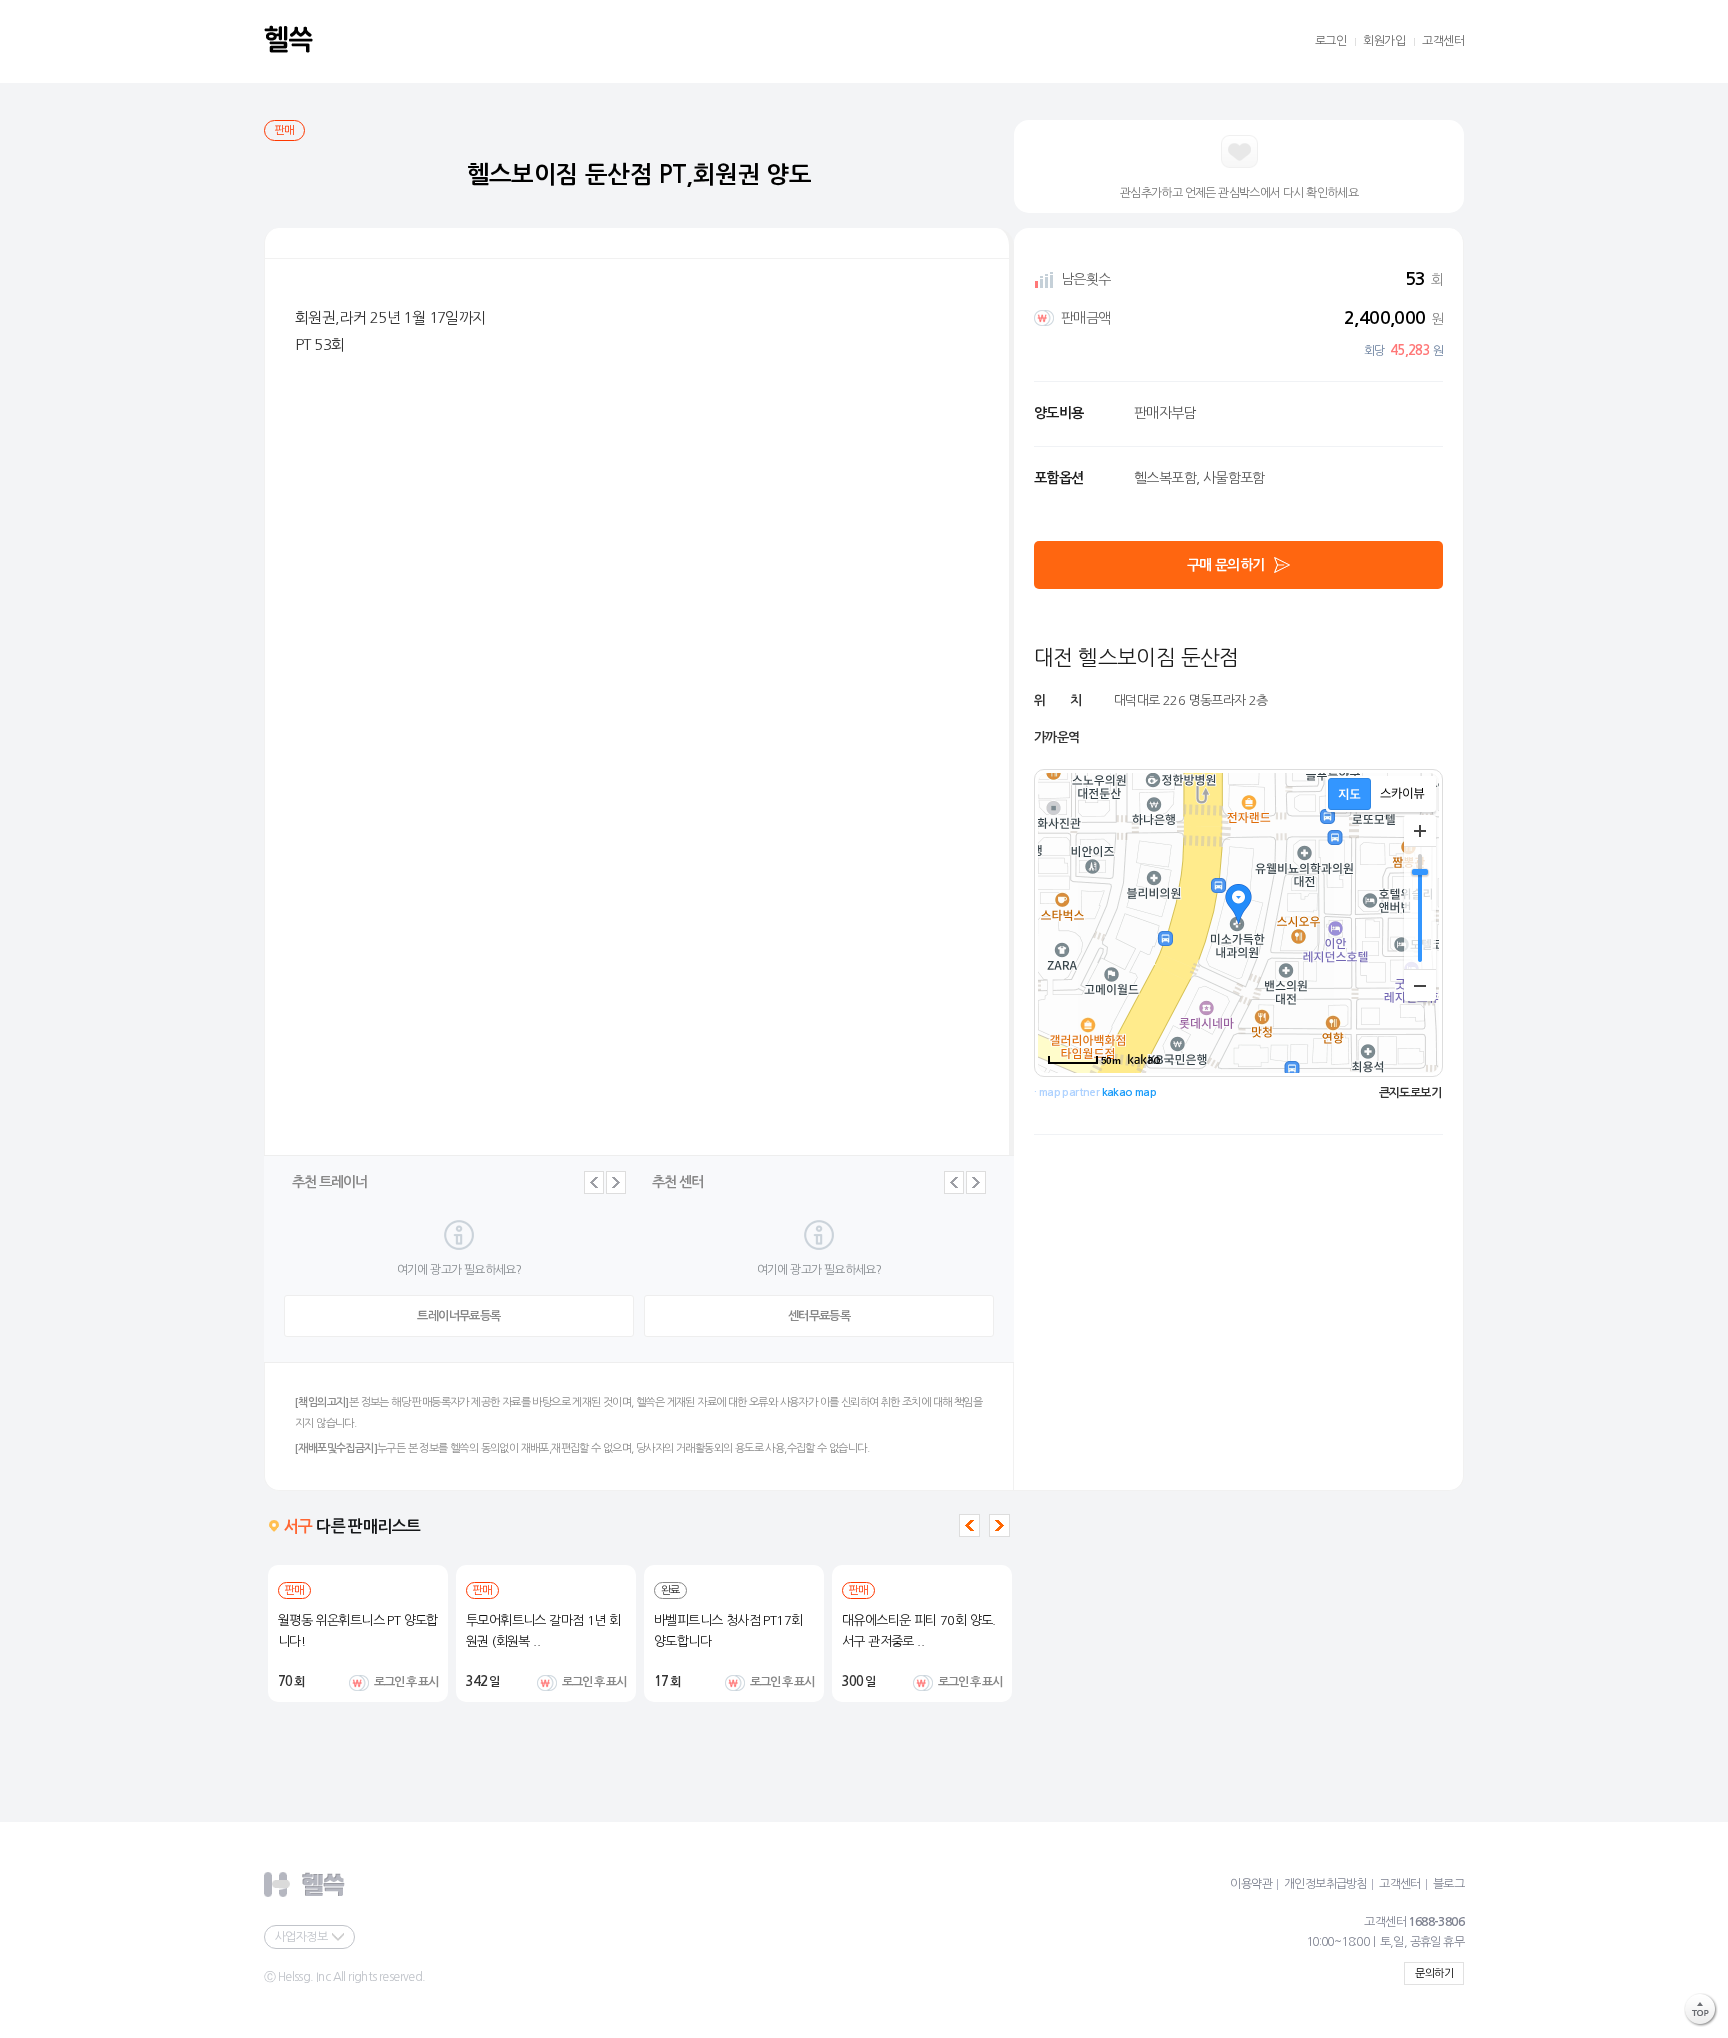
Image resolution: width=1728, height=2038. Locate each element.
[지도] (1349, 794)
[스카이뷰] (1402, 794)
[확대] (1420, 831)
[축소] (1420, 985)
